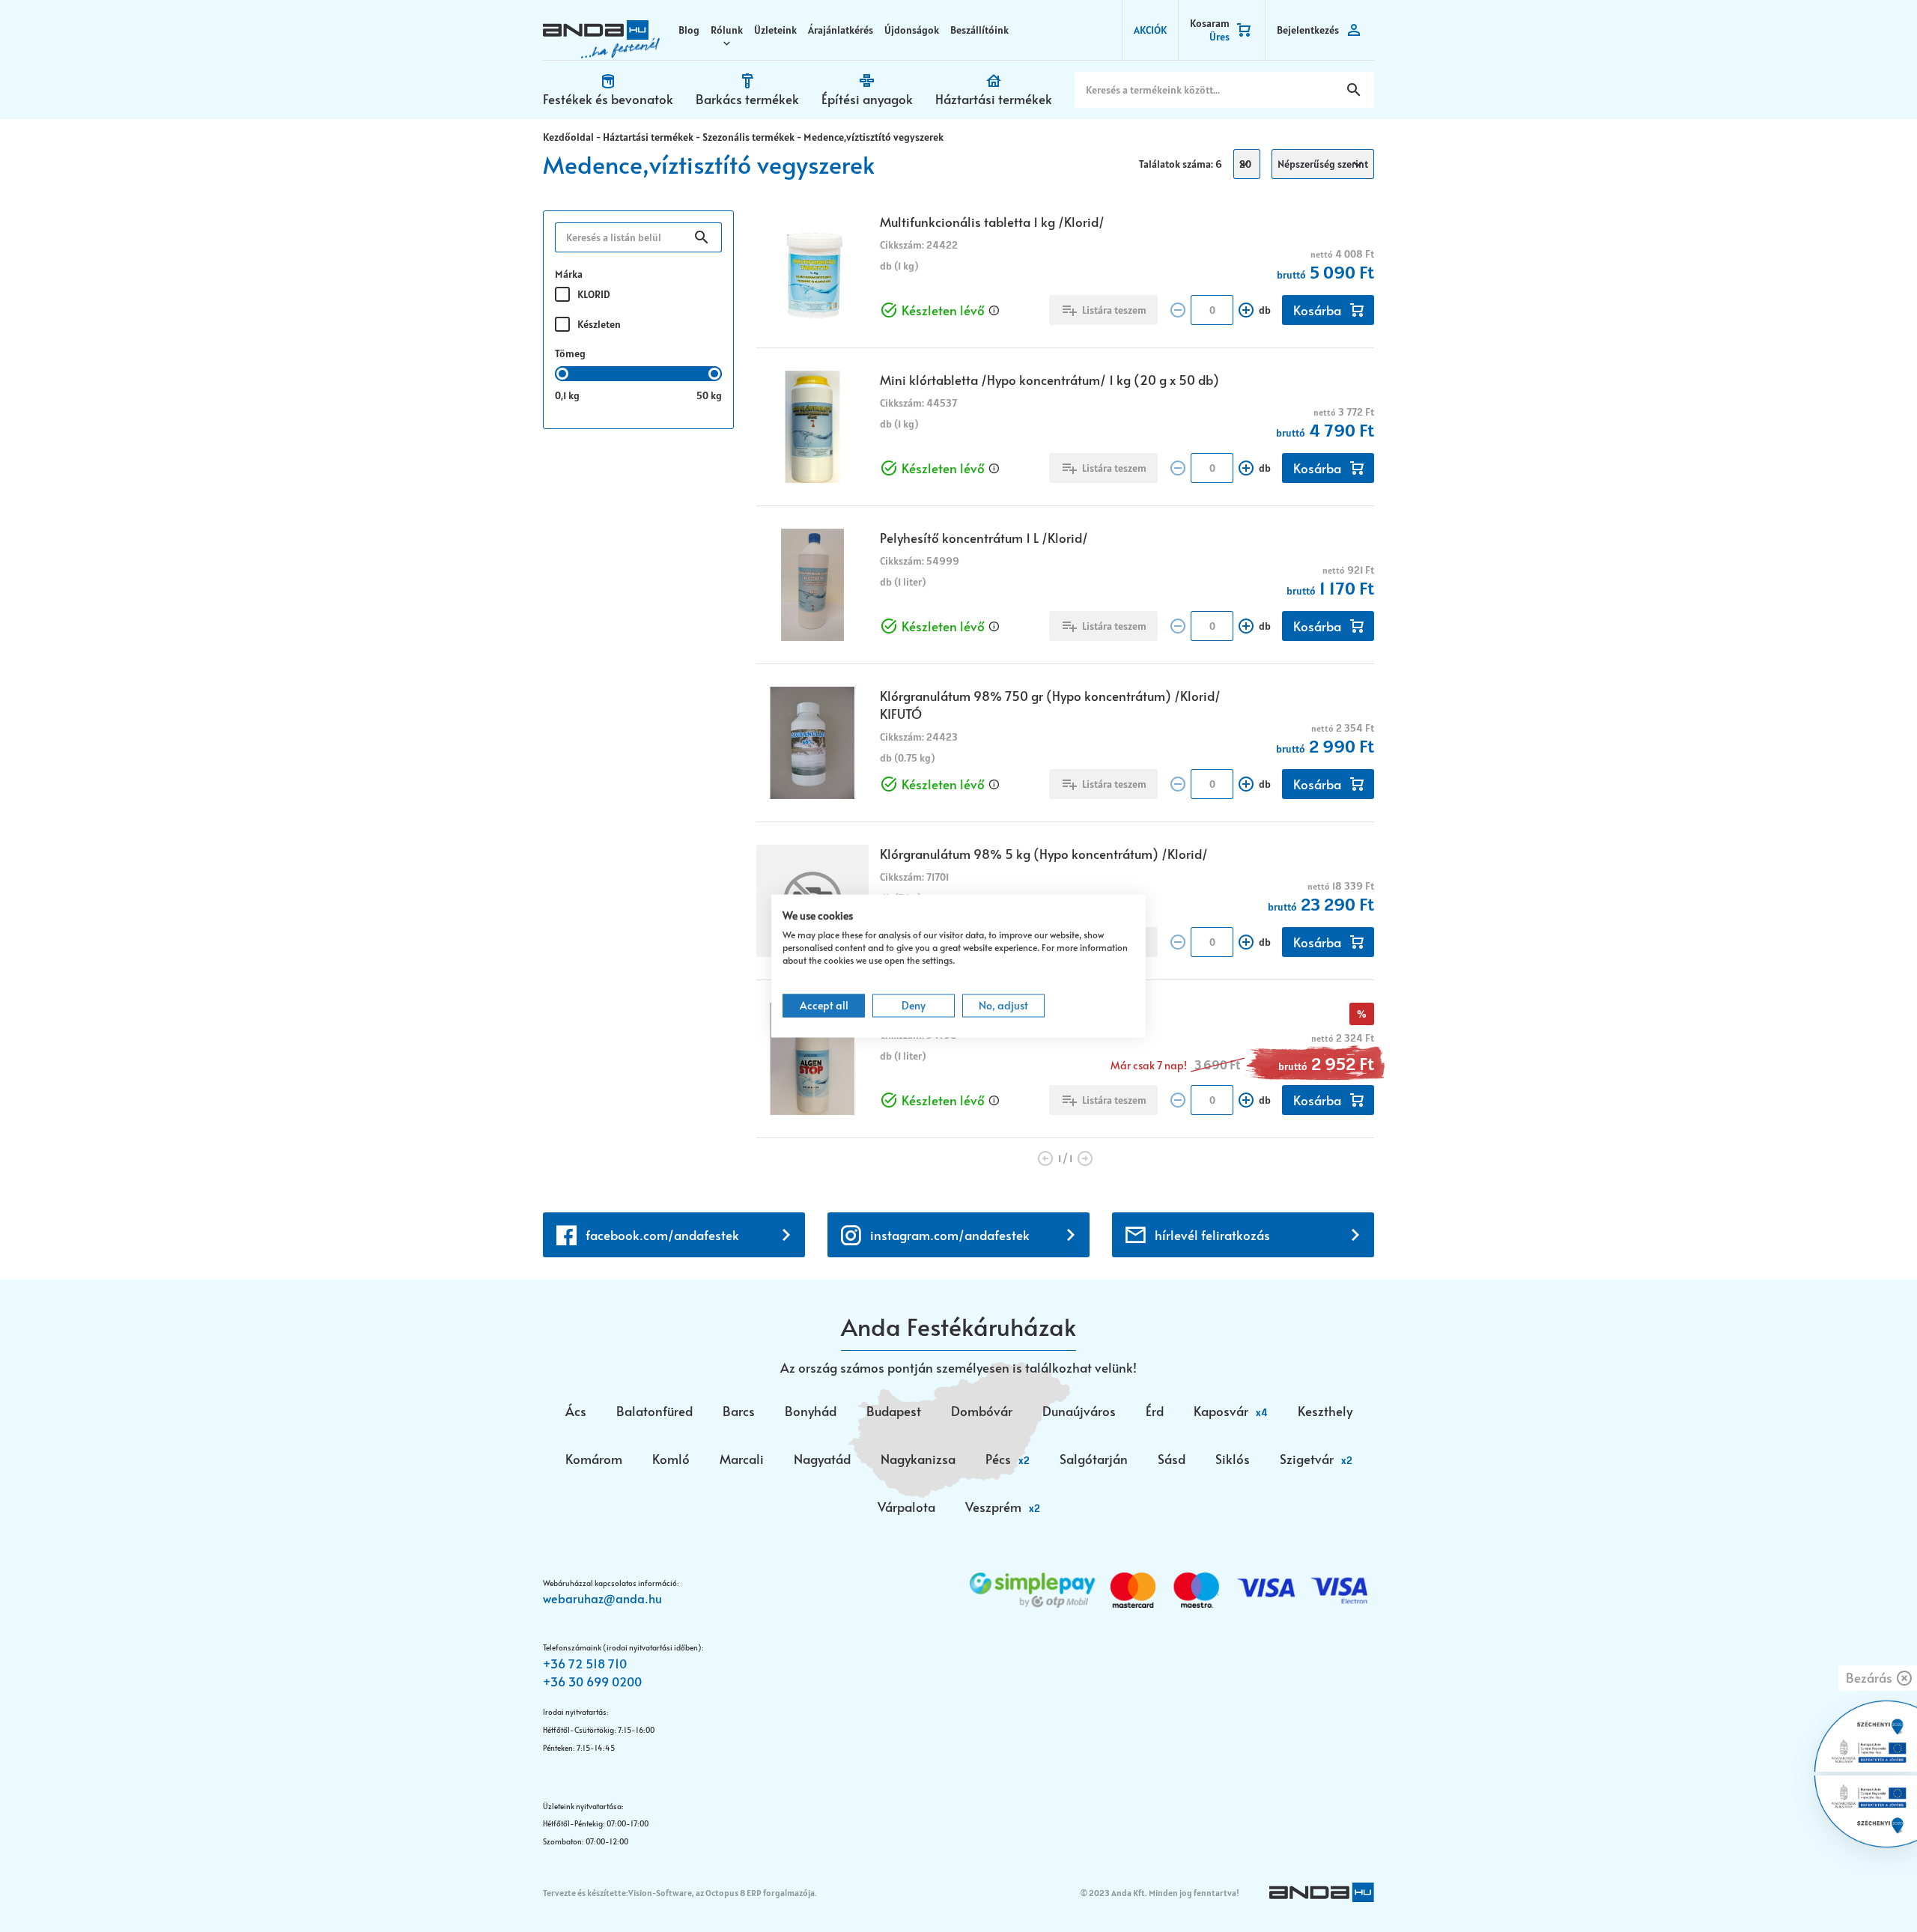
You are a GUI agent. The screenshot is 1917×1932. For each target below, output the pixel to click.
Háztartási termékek (994, 99)
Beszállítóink (979, 30)
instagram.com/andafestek (950, 1235)
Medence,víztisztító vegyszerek (874, 137)
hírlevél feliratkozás (1212, 1235)
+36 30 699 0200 (592, 1681)
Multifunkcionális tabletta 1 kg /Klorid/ (992, 222)
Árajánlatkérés (841, 30)
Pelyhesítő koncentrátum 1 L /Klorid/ (984, 538)
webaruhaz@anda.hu (602, 1598)
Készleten (599, 324)
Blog (689, 30)
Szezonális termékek (748, 137)
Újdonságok (912, 30)
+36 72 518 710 (585, 1663)
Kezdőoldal (568, 137)
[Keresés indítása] (1354, 90)
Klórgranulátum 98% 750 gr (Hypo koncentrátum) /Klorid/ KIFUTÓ (1050, 705)
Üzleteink (775, 30)
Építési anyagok (867, 99)
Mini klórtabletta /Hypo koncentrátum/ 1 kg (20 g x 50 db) (1049, 380)
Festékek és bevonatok (608, 99)
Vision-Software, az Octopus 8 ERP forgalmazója (721, 1893)
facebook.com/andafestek (662, 1235)
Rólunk (727, 30)
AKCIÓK (1150, 30)
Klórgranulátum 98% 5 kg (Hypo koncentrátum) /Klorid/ (1044, 854)
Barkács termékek (747, 99)
